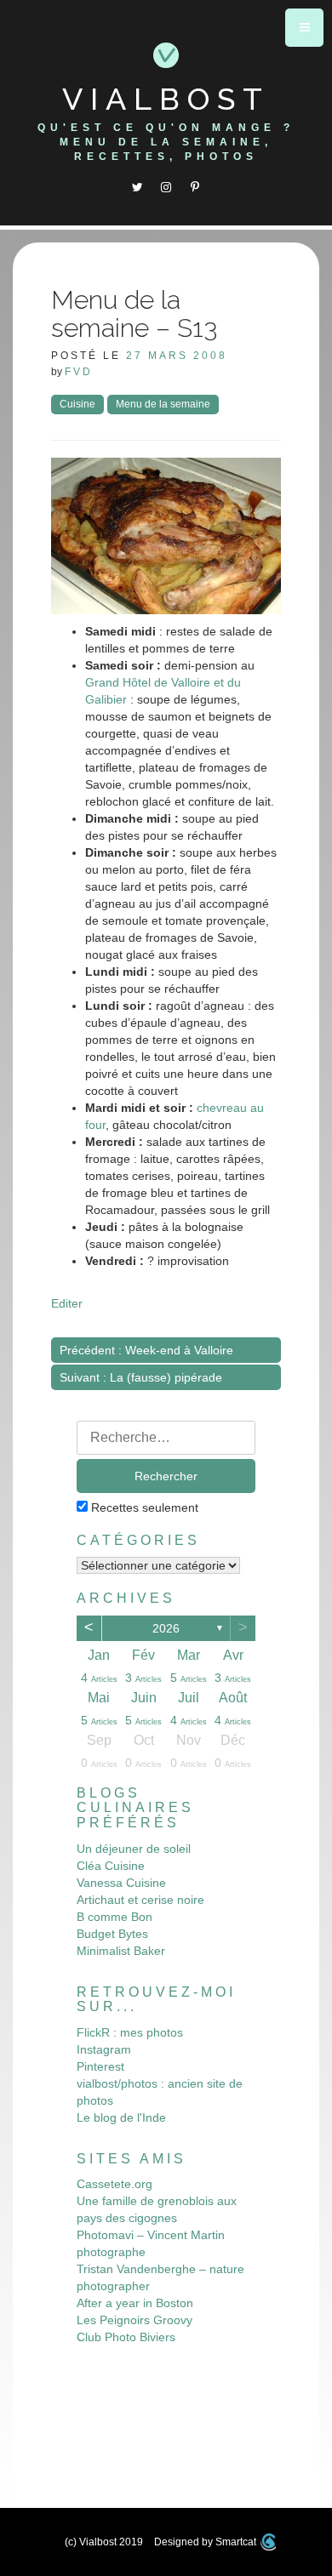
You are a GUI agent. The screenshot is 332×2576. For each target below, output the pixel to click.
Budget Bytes (112, 1934)
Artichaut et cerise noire (140, 1900)
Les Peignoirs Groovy (135, 2320)
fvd (79, 372)
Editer (67, 1303)
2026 (166, 1628)
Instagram (104, 2049)
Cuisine (77, 404)
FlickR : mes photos (130, 2032)
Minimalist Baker (121, 1951)
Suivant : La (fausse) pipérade (141, 1377)
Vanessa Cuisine (121, 1883)
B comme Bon (114, 1917)
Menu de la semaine (163, 404)
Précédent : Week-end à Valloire (146, 1350)
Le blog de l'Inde (121, 2117)
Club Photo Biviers (126, 2337)
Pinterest (100, 2066)
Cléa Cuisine (111, 1866)
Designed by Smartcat (206, 2542)
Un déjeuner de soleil (134, 1849)
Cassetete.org (114, 2184)
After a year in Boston (135, 2303)
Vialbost (166, 99)
